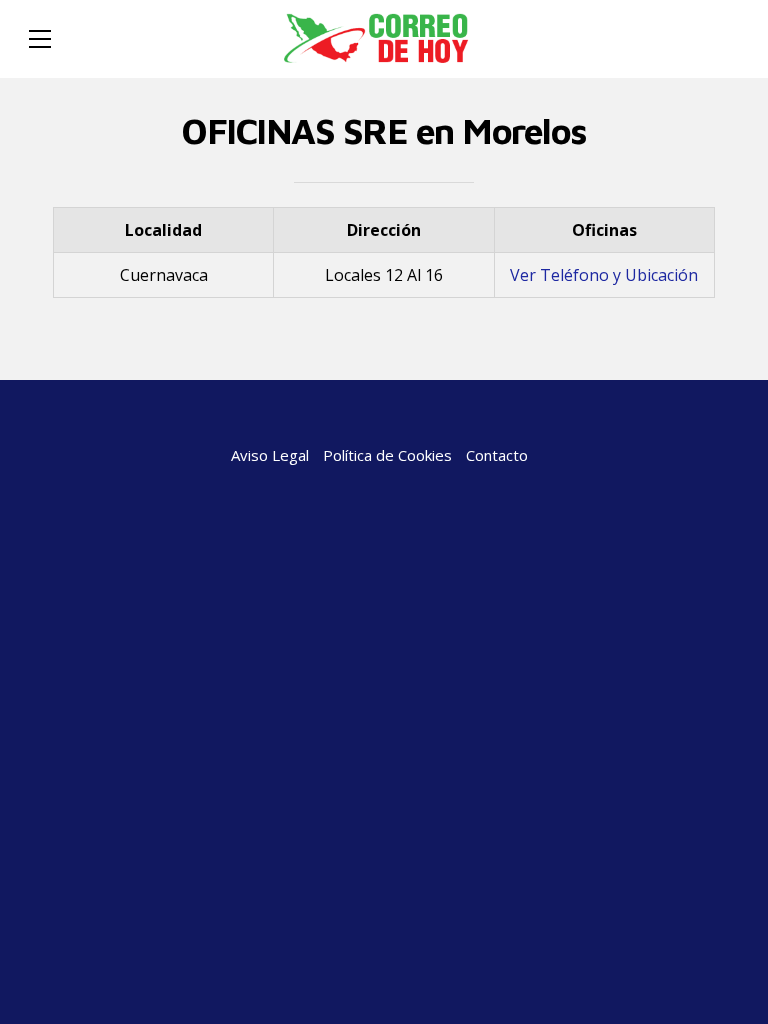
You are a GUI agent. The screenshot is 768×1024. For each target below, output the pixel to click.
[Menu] (40, 39)
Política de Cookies (387, 455)
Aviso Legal (270, 455)
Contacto (497, 455)
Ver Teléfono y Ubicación (604, 275)
